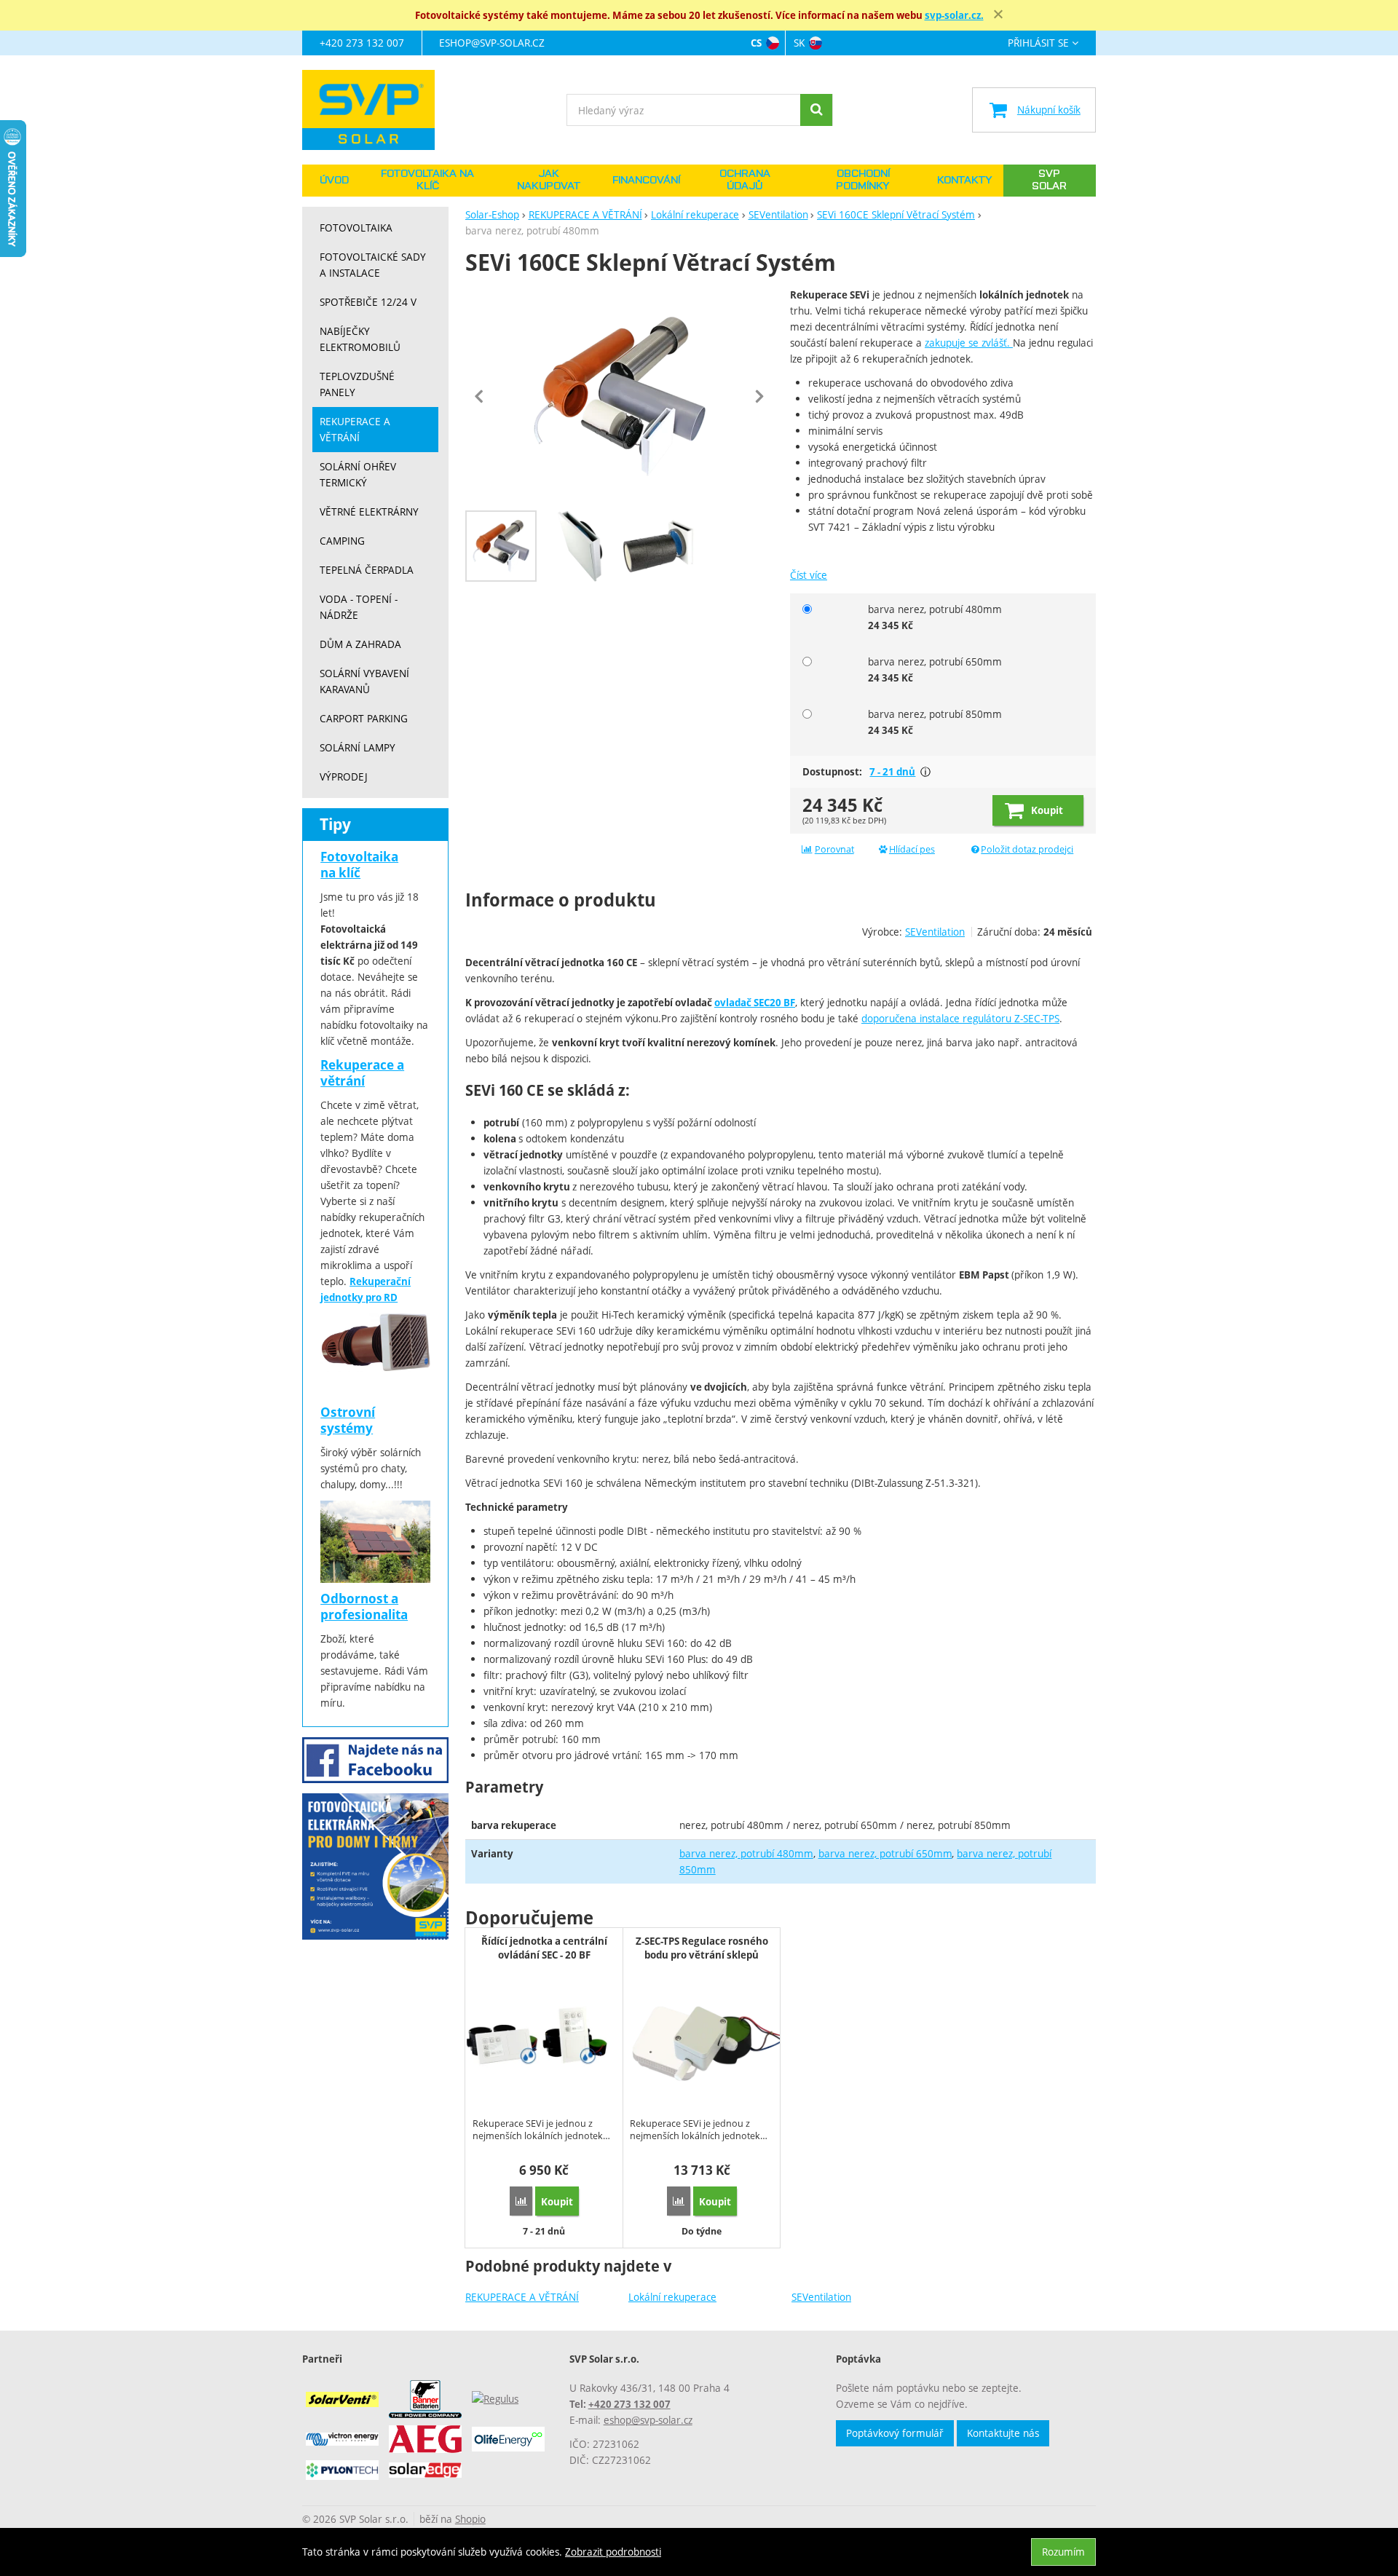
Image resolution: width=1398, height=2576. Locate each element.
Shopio (470, 2519)
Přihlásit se (1038, 43)
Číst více (809, 575)
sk (799, 43)
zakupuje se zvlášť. (969, 343)
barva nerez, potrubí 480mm (746, 1853)
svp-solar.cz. (954, 15)
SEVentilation (821, 2297)
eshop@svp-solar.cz (492, 43)
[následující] (759, 396)
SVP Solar (1049, 180)
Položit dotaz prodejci (1027, 849)
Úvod (334, 181)
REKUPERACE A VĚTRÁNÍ (522, 2297)
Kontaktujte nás (1003, 2433)
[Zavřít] (998, 15)
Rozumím (1063, 2552)
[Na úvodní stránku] (375, 110)
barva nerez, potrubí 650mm (885, 1853)
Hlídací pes (912, 849)
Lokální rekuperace (672, 2297)
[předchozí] (480, 396)
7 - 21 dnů (892, 772)
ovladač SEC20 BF (755, 1003)
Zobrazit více (925, 772)
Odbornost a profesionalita (364, 1607)
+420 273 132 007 (362, 43)
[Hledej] (816, 110)
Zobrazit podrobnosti (613, 2552)
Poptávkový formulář (895, 2433)
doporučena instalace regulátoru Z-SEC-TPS (960, 1018)
